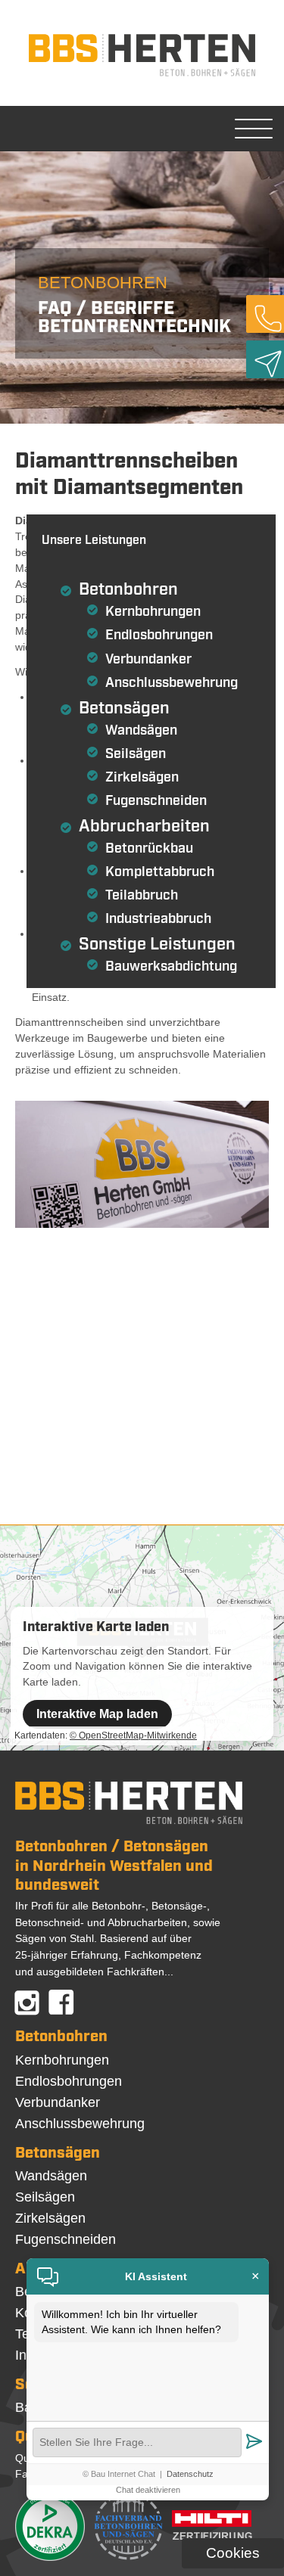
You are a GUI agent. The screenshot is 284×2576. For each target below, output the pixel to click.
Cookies (233, 2553)
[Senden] (254, 2442)
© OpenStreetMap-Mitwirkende (133, 1735)
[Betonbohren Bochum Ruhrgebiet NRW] (142, 77)
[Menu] (254, 129)
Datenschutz (190, 2474)
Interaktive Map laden (97, 1714)
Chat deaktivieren (148, 2490)
